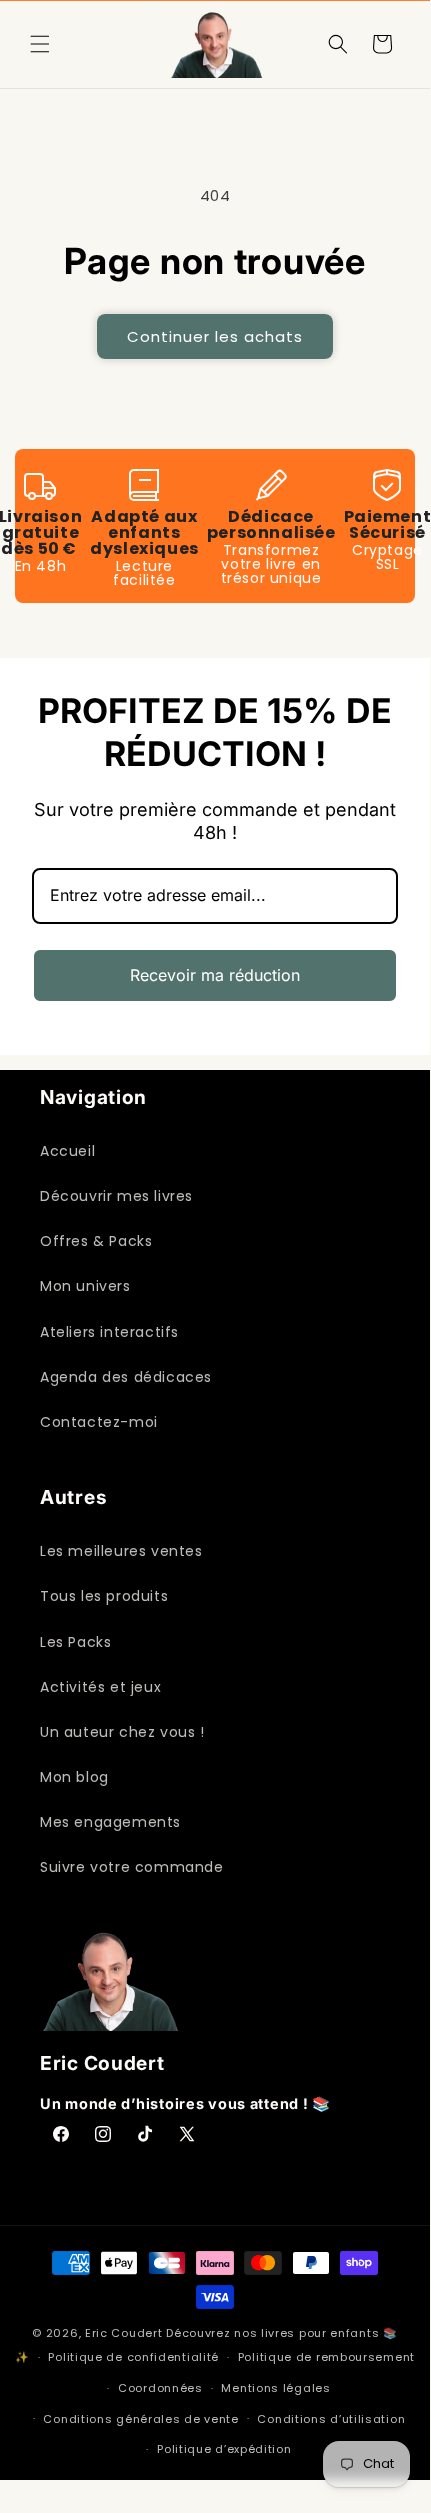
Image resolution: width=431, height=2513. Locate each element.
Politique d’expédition (224, 2449)
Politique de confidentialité (133, 2357)
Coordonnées (160, 2388)
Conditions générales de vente (140, 2419)
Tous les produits (104, 1596)
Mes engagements (110, 1822)
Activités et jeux (100, 1687)
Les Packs (75, 1642)
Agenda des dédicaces (126, 1377)
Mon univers (85, 1286)
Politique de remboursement (326, 2357)
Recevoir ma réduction (215, 975)
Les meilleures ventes (121, 1551)
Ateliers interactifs (109, 1332)
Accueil (67, 1151)
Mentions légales (275, 2388)
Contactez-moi (99, 1422)
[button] (40, 44)
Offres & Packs (96, 1241)
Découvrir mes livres (116, 1196)
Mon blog (74, 1777)
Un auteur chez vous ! (122, 1732)
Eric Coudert (125, 2333)
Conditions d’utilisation (331, 2419)
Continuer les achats (215, 336)
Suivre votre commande (132, 1867)
